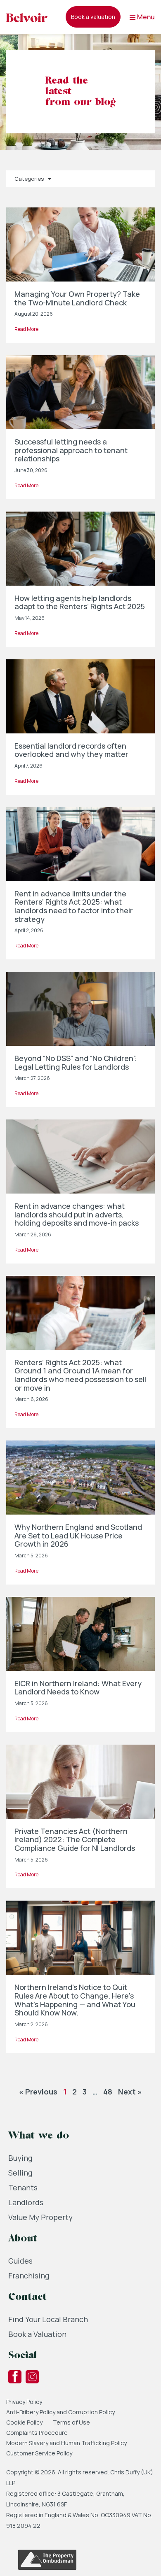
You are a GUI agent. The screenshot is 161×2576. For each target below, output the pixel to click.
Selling (20, 2173)
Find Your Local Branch (48, 2319)
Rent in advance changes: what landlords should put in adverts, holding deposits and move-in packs (77, 1214)
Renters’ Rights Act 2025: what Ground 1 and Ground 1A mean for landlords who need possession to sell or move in (80, 1375)
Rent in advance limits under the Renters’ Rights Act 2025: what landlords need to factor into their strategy (74, 906)
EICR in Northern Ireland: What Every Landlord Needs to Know (78, 1688)
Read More (26, 329)
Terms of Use (71, 2422)
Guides (20, 2261)
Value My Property (40, 2217)
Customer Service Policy (39, 2453)
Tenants (23, 2187)
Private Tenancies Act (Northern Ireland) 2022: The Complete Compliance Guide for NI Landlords (75, 1840)
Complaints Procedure (37, 2433)
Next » (130, 2092)
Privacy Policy (24, 2402)
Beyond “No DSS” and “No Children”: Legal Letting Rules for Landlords (76, 1062)
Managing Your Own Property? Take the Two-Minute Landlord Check (77, 298)
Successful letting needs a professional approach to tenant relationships (71, 450)
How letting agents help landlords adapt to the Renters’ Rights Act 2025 (80, 602)
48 (108, 2092)
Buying (20, 2158)
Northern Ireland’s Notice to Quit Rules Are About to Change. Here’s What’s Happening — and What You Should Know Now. (75, 2000)
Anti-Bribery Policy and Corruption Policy (61, 2412)
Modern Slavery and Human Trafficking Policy (66, 2443)
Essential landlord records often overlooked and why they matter (71, 750)
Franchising (29, 2276)
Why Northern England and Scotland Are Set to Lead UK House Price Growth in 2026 (78, 1535)
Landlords (26, 2202)
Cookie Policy (24, 2422)
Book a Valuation (37, 2334)
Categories (29, 179)
